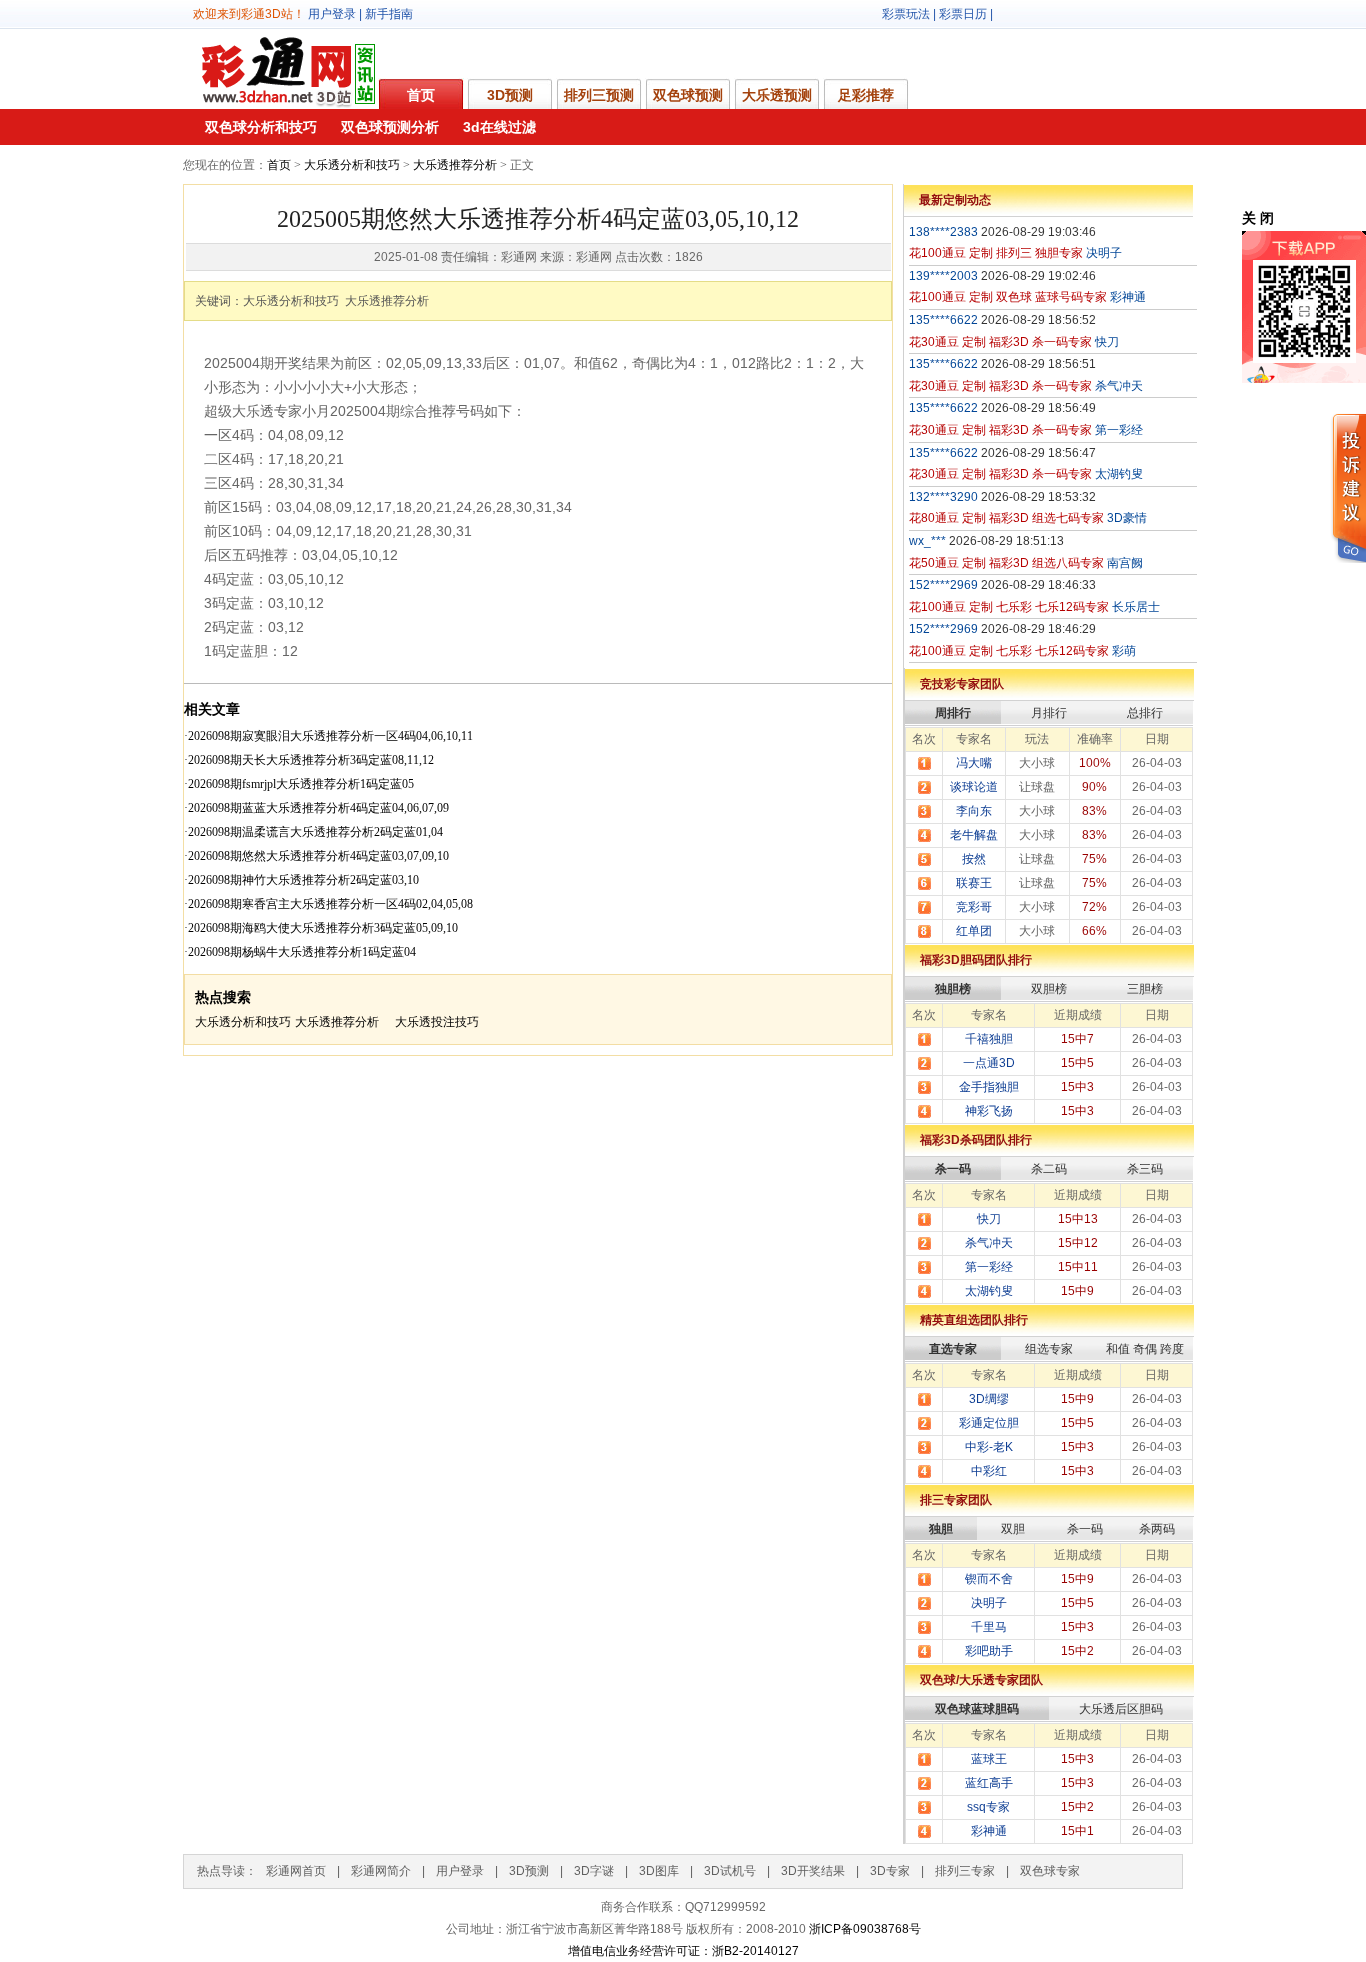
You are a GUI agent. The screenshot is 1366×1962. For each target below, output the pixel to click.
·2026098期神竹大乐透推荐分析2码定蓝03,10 (301, 880)
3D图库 (659, 1871)
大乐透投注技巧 (437, 1022)
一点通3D (989, 1063)
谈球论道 (974, 787)
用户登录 (332, 14)
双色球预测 (688, 95)
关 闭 (1258, 218)
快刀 (989, 1219)
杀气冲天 (989, 1243)
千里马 (989, 1627)
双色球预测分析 (390, 127)
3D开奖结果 (813, 1871)
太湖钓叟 (989, 1291)
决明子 (989, 1603)
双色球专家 (1050, 1871)
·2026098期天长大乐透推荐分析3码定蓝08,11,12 (309, 760)
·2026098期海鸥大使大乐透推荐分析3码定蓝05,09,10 (321, 928)
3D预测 (510, 95)
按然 (974, 859)
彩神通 (989, 1831)
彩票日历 (963, 14)
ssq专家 (988, 1807)
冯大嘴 (974, 763)
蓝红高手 (989, 1783)
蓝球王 (989, 1759)
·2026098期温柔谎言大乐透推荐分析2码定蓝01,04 (313, 832)
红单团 (974, 931)
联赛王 (974, 883)
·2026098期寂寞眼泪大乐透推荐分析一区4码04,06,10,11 (328, 736)
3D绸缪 (989, 1399)
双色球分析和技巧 (261, 127)
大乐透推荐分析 (455, 165)
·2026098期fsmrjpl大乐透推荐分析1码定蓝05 (299, 784)
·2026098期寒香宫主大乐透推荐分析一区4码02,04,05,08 (328, 904)
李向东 (974, 811)
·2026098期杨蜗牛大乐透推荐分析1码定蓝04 (300, 952)
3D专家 (890, 1871)
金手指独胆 (989, 1087)
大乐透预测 (777, 95)
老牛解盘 (974, 835)
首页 (421, 95)
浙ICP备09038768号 (865, 1929)
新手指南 (389, 14)
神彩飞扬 (989, 1111)
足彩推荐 (866, 95)
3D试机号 (730, 1871)
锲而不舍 (989, 1579)
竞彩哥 (974, 907)
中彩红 (989, 1471)
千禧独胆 (989, 1039)
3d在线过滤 (499, 127)
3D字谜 (594, 1871)
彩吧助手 (989, 1651)
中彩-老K (989, 1447)
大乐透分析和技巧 (352, 165)
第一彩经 (989, 1267)
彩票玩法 (906, 14)
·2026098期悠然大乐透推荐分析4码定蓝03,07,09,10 (316, 856)
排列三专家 (965, 1871)
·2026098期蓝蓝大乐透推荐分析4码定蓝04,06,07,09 (316, 808)
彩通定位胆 (989, 1423)
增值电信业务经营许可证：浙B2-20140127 (683, 1951)
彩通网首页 (296, 1871)
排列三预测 (599, 95)
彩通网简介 (381, 1871)
